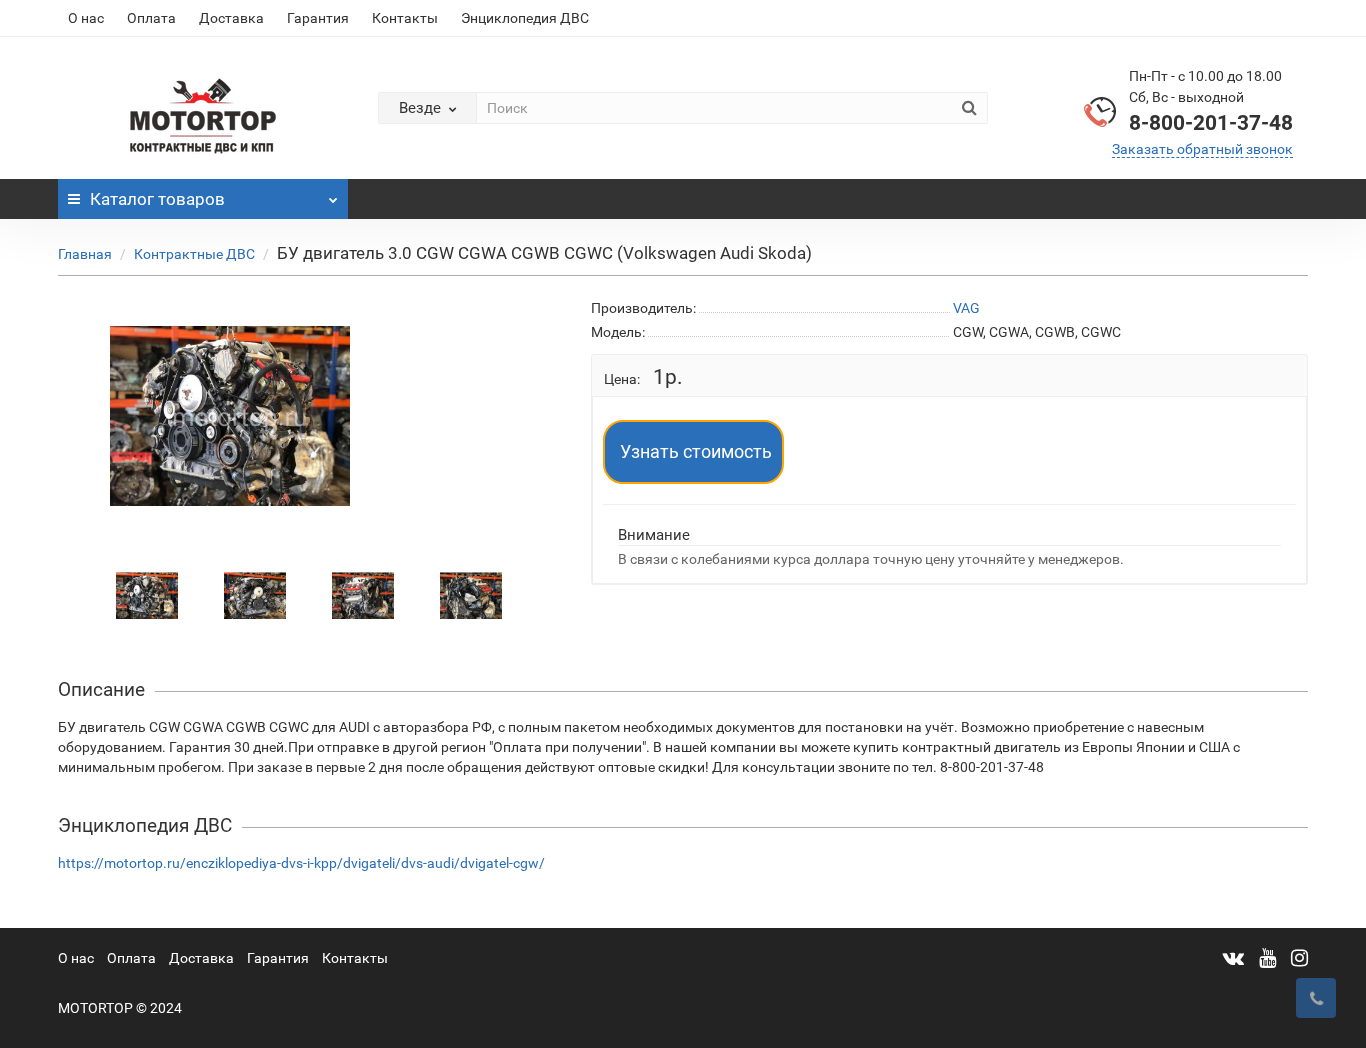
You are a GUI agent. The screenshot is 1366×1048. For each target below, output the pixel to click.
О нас (86, 18)
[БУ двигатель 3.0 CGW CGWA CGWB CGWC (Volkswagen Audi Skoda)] (147, 595)
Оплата (151, 18)
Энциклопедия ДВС (525, 18)
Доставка (231, 18)
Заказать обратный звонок (1202, 149)
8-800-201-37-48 (1211, 123)
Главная (85, 254)
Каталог (157, 199)
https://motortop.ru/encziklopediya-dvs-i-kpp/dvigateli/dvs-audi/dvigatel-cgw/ (301, 863)
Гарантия (318, 18)
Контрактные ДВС (194, 254)
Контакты (405, 18)
